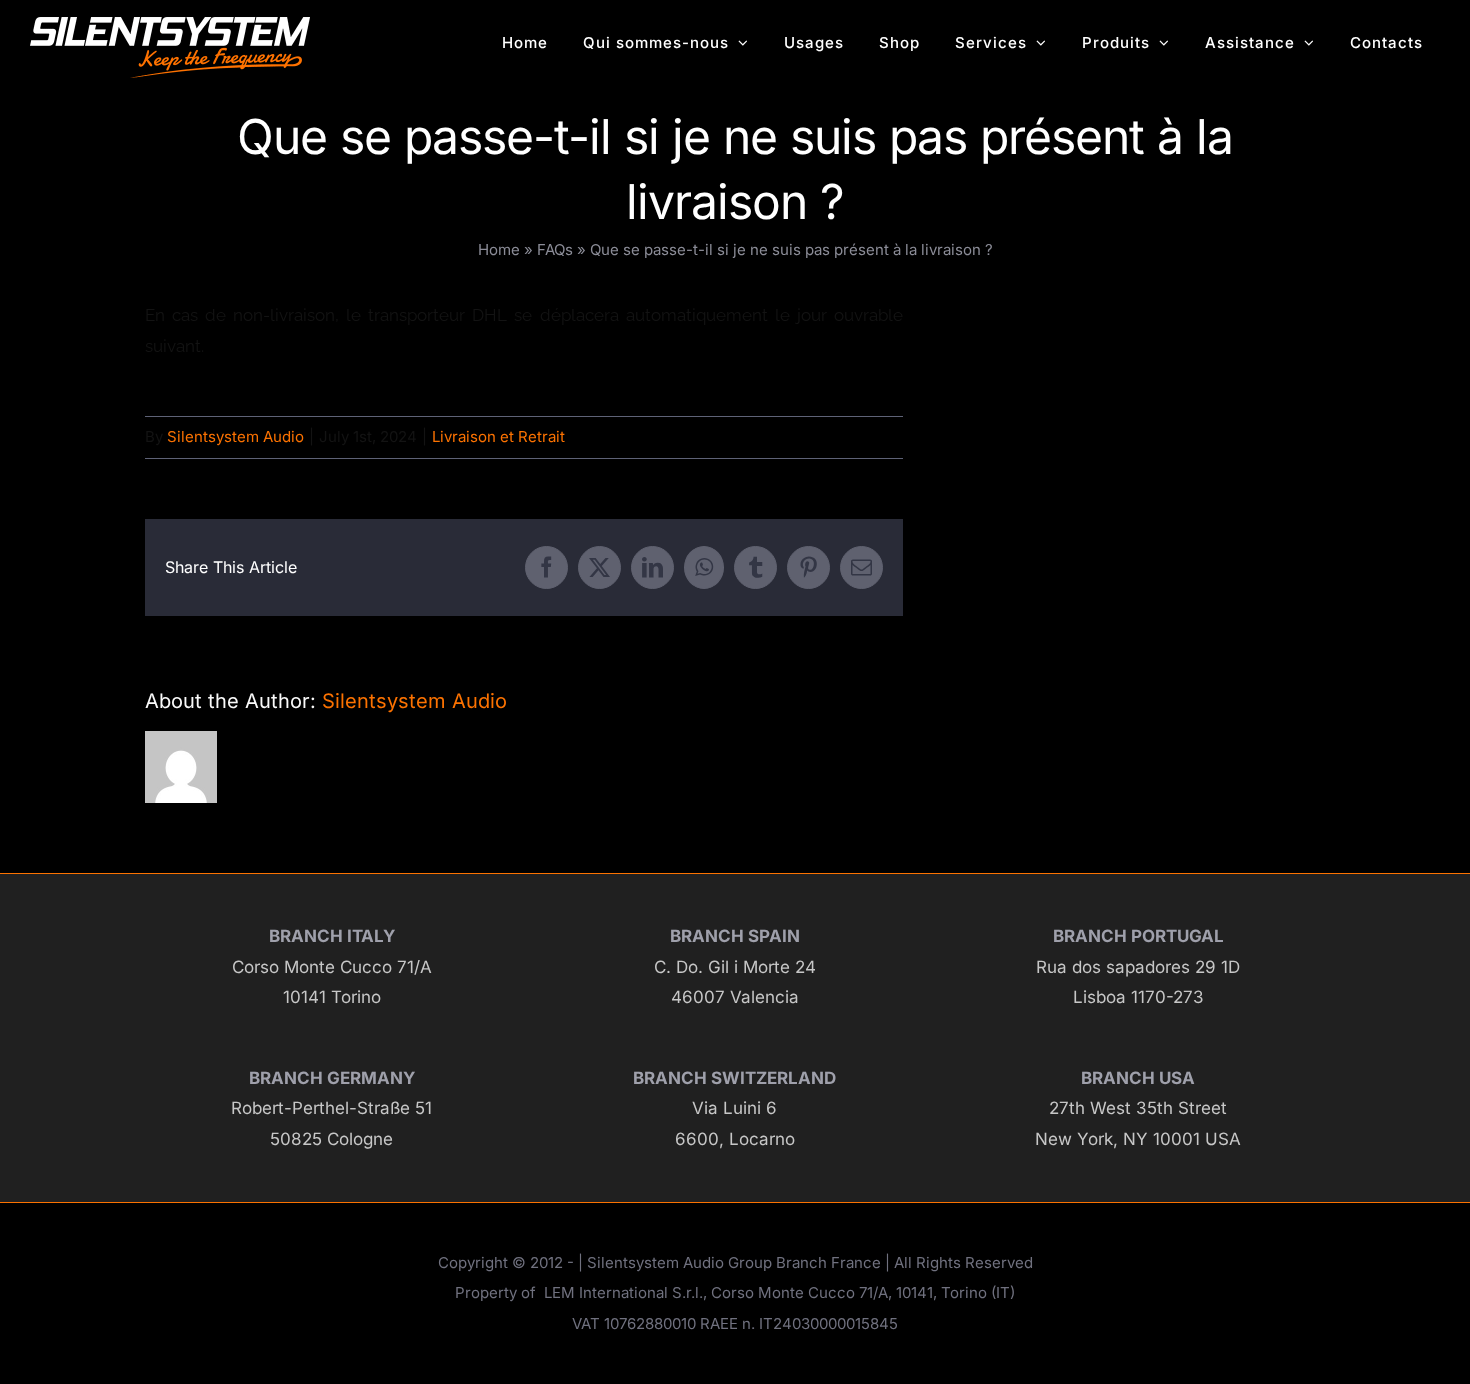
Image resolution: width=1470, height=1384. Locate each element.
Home (499, 249)
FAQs (555, 249)
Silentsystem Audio (235, 436)
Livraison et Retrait (498, 436)
